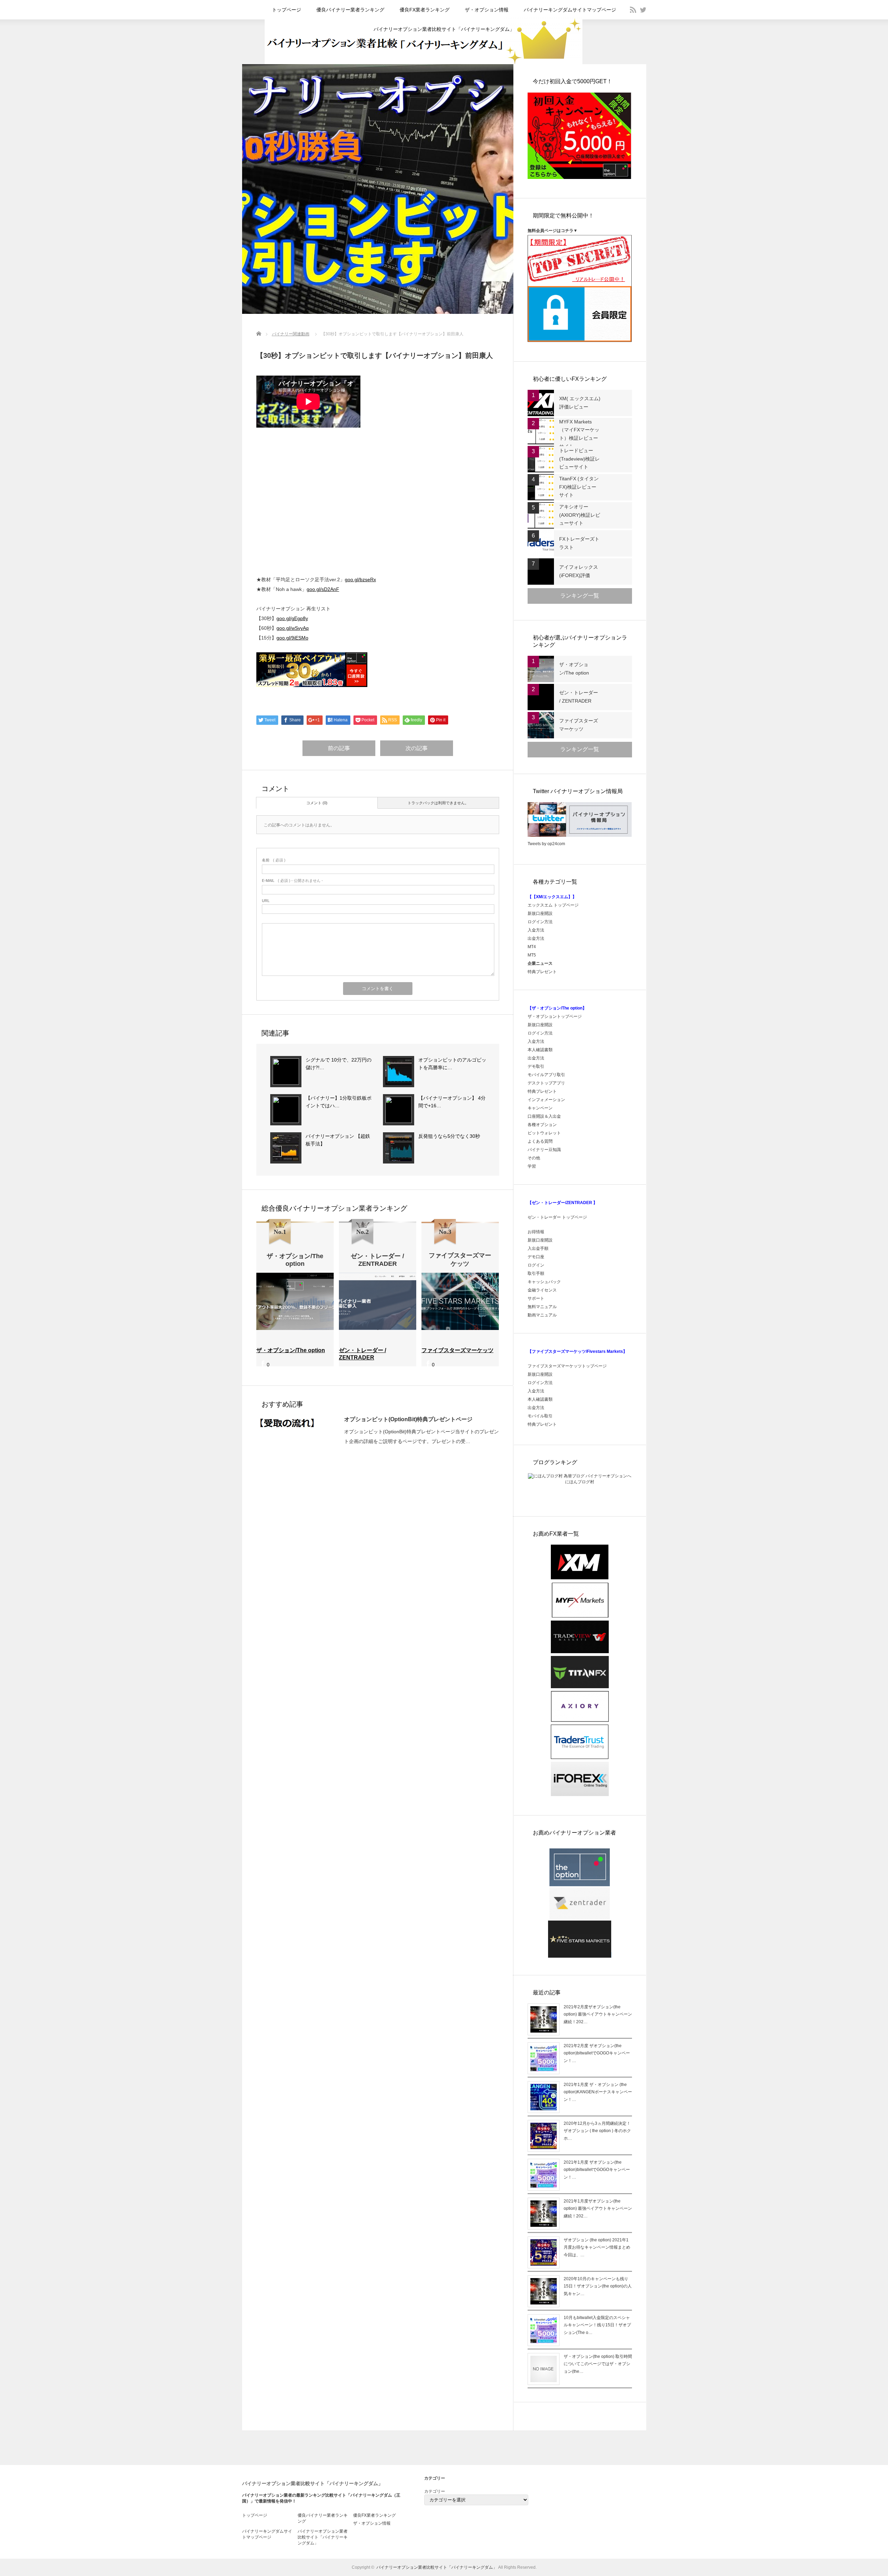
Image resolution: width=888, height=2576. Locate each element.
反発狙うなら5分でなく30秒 (449, 1136)
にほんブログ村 (580, 1482)
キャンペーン (540, 1108)
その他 (534, 1158)
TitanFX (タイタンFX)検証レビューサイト (579, 487)
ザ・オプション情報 (487, 10)
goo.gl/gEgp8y (292, 618)
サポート (536, 1298)
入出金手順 (538, 1248)
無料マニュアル (542, 1307)
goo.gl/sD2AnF (323, 589)
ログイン (536, 1265)
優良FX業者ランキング (425, 10)
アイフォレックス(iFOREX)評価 (579, 571)
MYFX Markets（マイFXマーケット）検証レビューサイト (579, 434)
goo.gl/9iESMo (292, 638)
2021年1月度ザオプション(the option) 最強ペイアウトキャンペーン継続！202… (598, 2209)
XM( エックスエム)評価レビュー (580, 403)
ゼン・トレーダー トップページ (557, 1217)
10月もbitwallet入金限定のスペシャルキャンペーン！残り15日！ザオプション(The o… (597, 2325)
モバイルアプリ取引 (546, 1075)
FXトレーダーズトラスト (579, 543)
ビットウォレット (544, 1133)
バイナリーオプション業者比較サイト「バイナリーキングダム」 (444, 29)
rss (633, 10)
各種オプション (542, 1125)
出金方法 (536, 938)
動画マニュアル (543, 1315)
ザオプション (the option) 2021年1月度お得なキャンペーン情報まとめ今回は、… (597, 2247)
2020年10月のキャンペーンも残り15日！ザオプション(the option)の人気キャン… (598, 2286)
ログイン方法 (540, 922)
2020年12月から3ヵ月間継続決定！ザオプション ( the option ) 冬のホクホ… (597, 2131)
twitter (643, 10)
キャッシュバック (544, 1282)
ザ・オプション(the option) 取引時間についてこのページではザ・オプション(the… (598, 2364)
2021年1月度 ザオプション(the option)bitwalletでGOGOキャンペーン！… (597, 2170)
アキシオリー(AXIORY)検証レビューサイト (580, 515)
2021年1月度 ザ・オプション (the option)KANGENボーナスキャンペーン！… (598, 2092)
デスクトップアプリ (546, 1083)
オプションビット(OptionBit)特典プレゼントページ (408, 1419)
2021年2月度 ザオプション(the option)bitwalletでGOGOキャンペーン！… (597, 2053)
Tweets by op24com (546, 844)
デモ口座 (536, 1257)
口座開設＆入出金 (544, 1116)
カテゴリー (435, 2491)
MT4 (532, 947)
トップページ (287, 10)
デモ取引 (536, 1066)
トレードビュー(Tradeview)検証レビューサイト (579, 459)
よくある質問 (540, 1141)
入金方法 (536, 930)
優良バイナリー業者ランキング (350, 10)
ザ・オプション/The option (574, 669)
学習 (532, 1166)
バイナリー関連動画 (291, 334)
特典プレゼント (542, 972)
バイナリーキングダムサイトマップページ (570, 10)
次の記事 (417, 748)
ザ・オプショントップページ (555, 1016)
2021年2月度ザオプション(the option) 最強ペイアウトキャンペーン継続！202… (598, 2014)
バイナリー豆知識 (544, 1150)
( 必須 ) (274, 860)
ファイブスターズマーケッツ (579, 725)
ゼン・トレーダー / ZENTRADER (579, 697)
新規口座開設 (540, 913)
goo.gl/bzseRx (360, 579)
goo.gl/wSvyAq (293, 628)
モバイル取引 (540, 1416)
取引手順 (536, 1273)
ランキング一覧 (580, 596)
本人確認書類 (540, 1050)
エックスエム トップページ (553, 905)
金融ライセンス (542, 1290)
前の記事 (339, 748)
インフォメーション (546, 1100)
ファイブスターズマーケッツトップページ (567, 1366)
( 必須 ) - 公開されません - (292, 881)
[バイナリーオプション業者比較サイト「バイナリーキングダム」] (424, 63)
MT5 (532, 955)
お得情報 (536, 1232)
